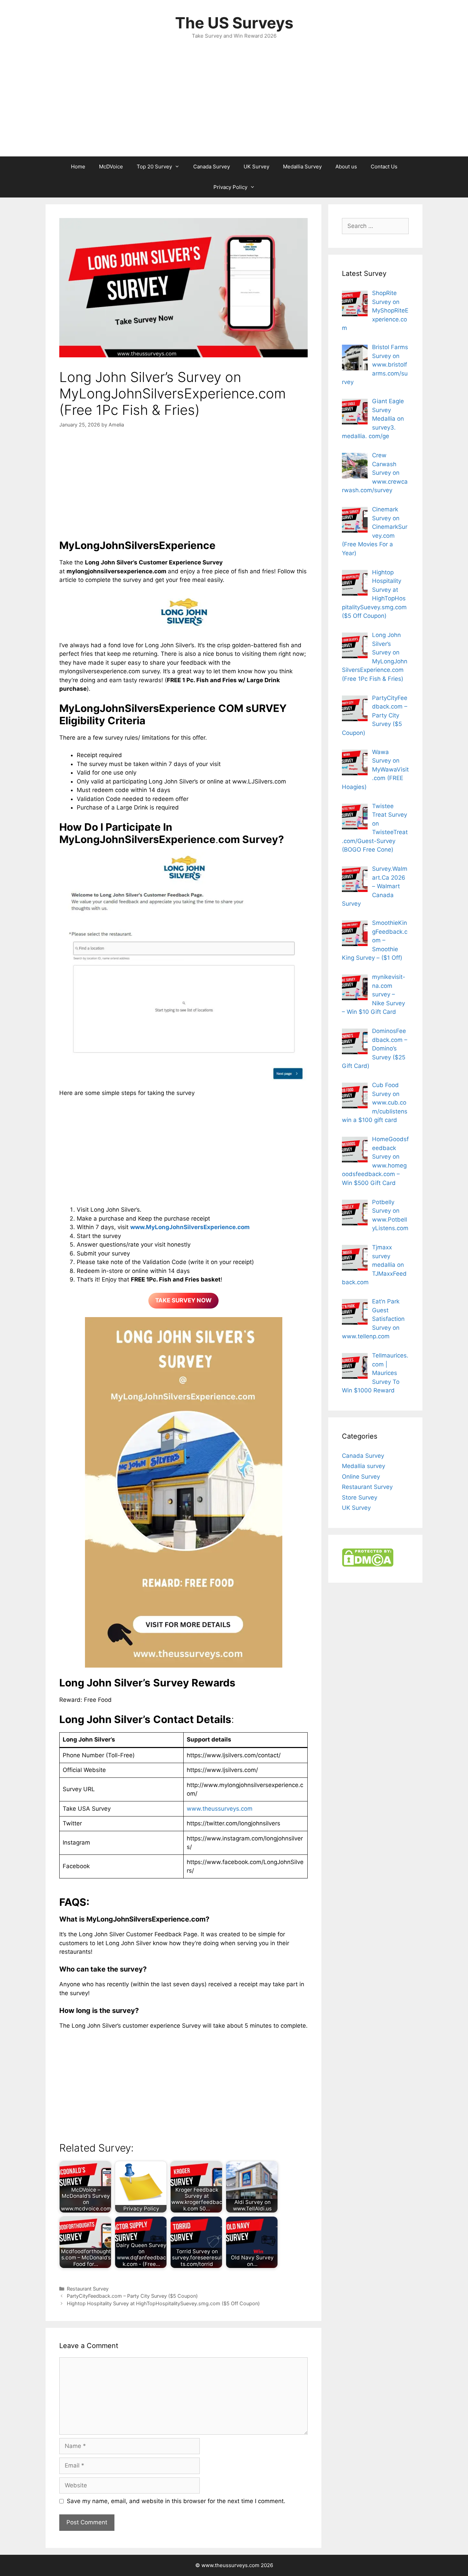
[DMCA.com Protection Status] (368, 1565)
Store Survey (360, 1497)
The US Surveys (234, 23)
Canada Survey (212, 167)
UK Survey (256, 167)
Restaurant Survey (88, 2289)
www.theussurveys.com (220, 1809)
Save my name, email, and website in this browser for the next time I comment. (176, 2501)
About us (346, 167)
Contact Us (384, 167)
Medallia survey (364, 1466)
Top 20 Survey (154, 167)
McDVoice (111, 167)
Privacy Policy (230, 187)
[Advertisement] (234, 105)
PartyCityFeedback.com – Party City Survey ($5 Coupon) (132, 2296)
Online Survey (361, 1477)
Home (78, 167)
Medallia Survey (302, 167)
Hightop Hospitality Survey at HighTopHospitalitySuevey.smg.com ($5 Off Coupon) (163, 2303)
